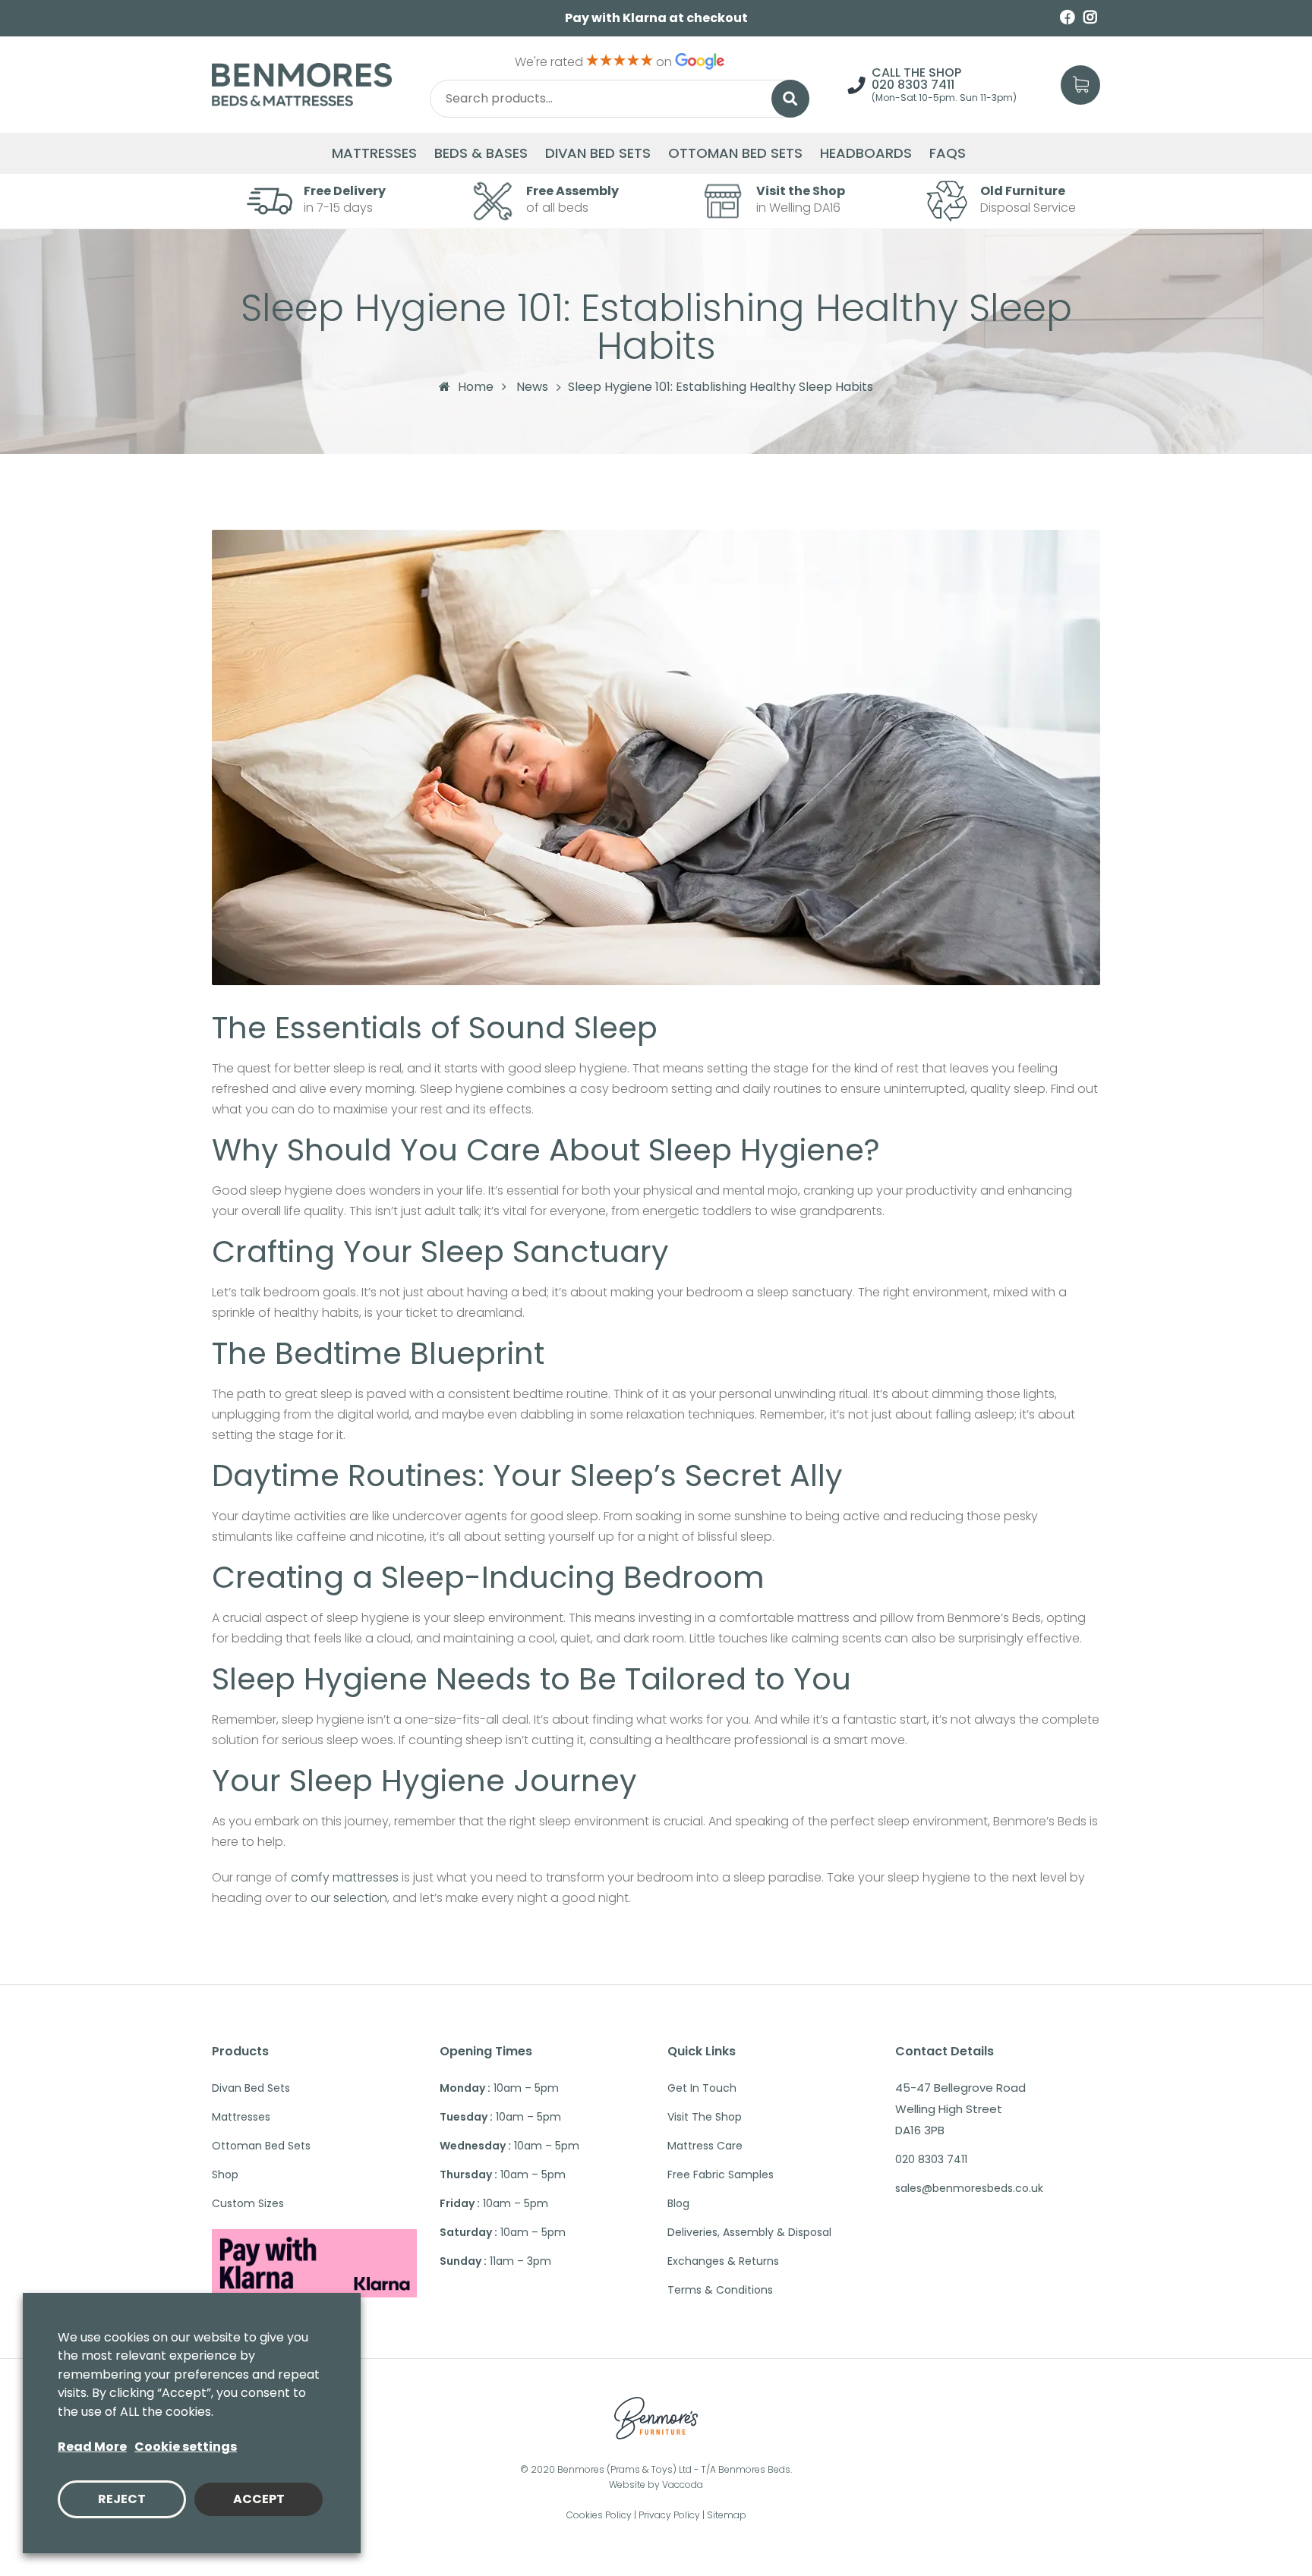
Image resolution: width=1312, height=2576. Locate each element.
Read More (92, 2447)
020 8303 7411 (913, 85)
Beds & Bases (481, 153)
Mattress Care (705, 2146)
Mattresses (374, 153)
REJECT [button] (122, 2499)
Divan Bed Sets (598, 153)
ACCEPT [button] (259, 2499)
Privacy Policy (669, 2515)
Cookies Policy (599, 2515)
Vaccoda (683, 2485)
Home (476, 387)
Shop (225, 2174)
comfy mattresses (345, 1877)
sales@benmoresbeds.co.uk (969, 2188)
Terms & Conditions (720, 2290)
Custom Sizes (248, 2203)
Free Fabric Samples (721, 2174)
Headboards (866, 153)
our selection (349, 1898)
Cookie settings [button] (186, 2447)
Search (790, 99)
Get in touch (702, 2088)
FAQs (948, 153)
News (532, 387)
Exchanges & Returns (723, 2261)
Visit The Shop (705, 2117)
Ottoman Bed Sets (735, 153)
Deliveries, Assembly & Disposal (749, 2232)
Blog (678, 2203)
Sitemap (727, 2515)
